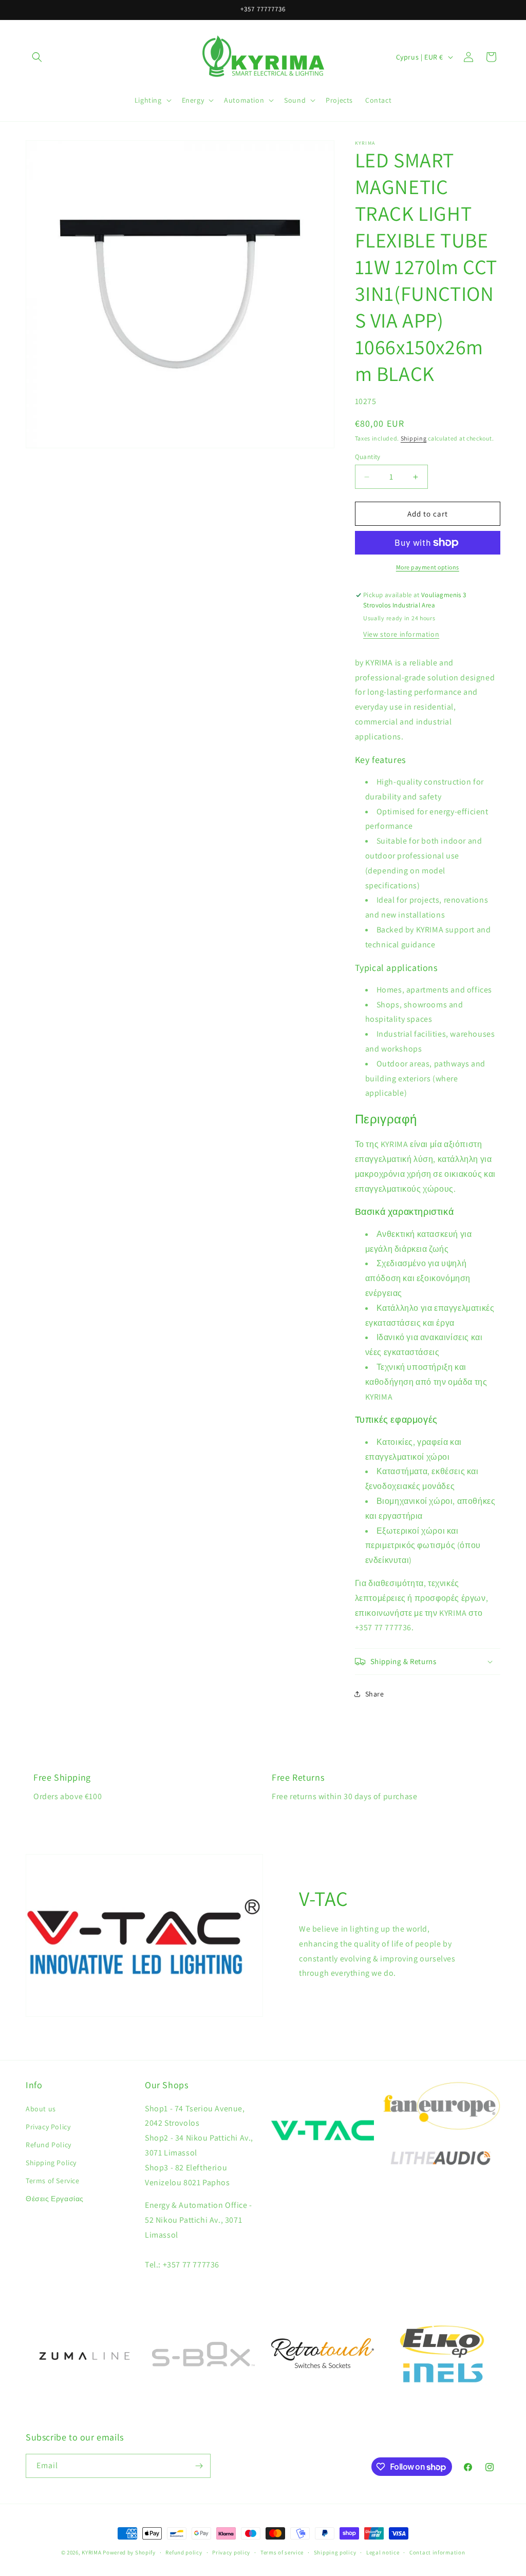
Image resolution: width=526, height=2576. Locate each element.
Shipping (414, 438)
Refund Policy (49, 2145)
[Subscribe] (199, 2466)
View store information (401, 634)
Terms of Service (53, 2181)
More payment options (428, 567)
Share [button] (375, 1694)
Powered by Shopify (129, 2552)
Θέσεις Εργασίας (55, 2199)
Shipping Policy (51, 2163)
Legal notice (383, 2552)
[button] (37, 57)
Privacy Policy (48, 2127)
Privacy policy (231, 2552)
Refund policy (184, 2552)
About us (41, 2109)
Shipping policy (335, 2552)
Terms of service (282, 2552)
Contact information (437, 2552)
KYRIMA (91, 2552)
